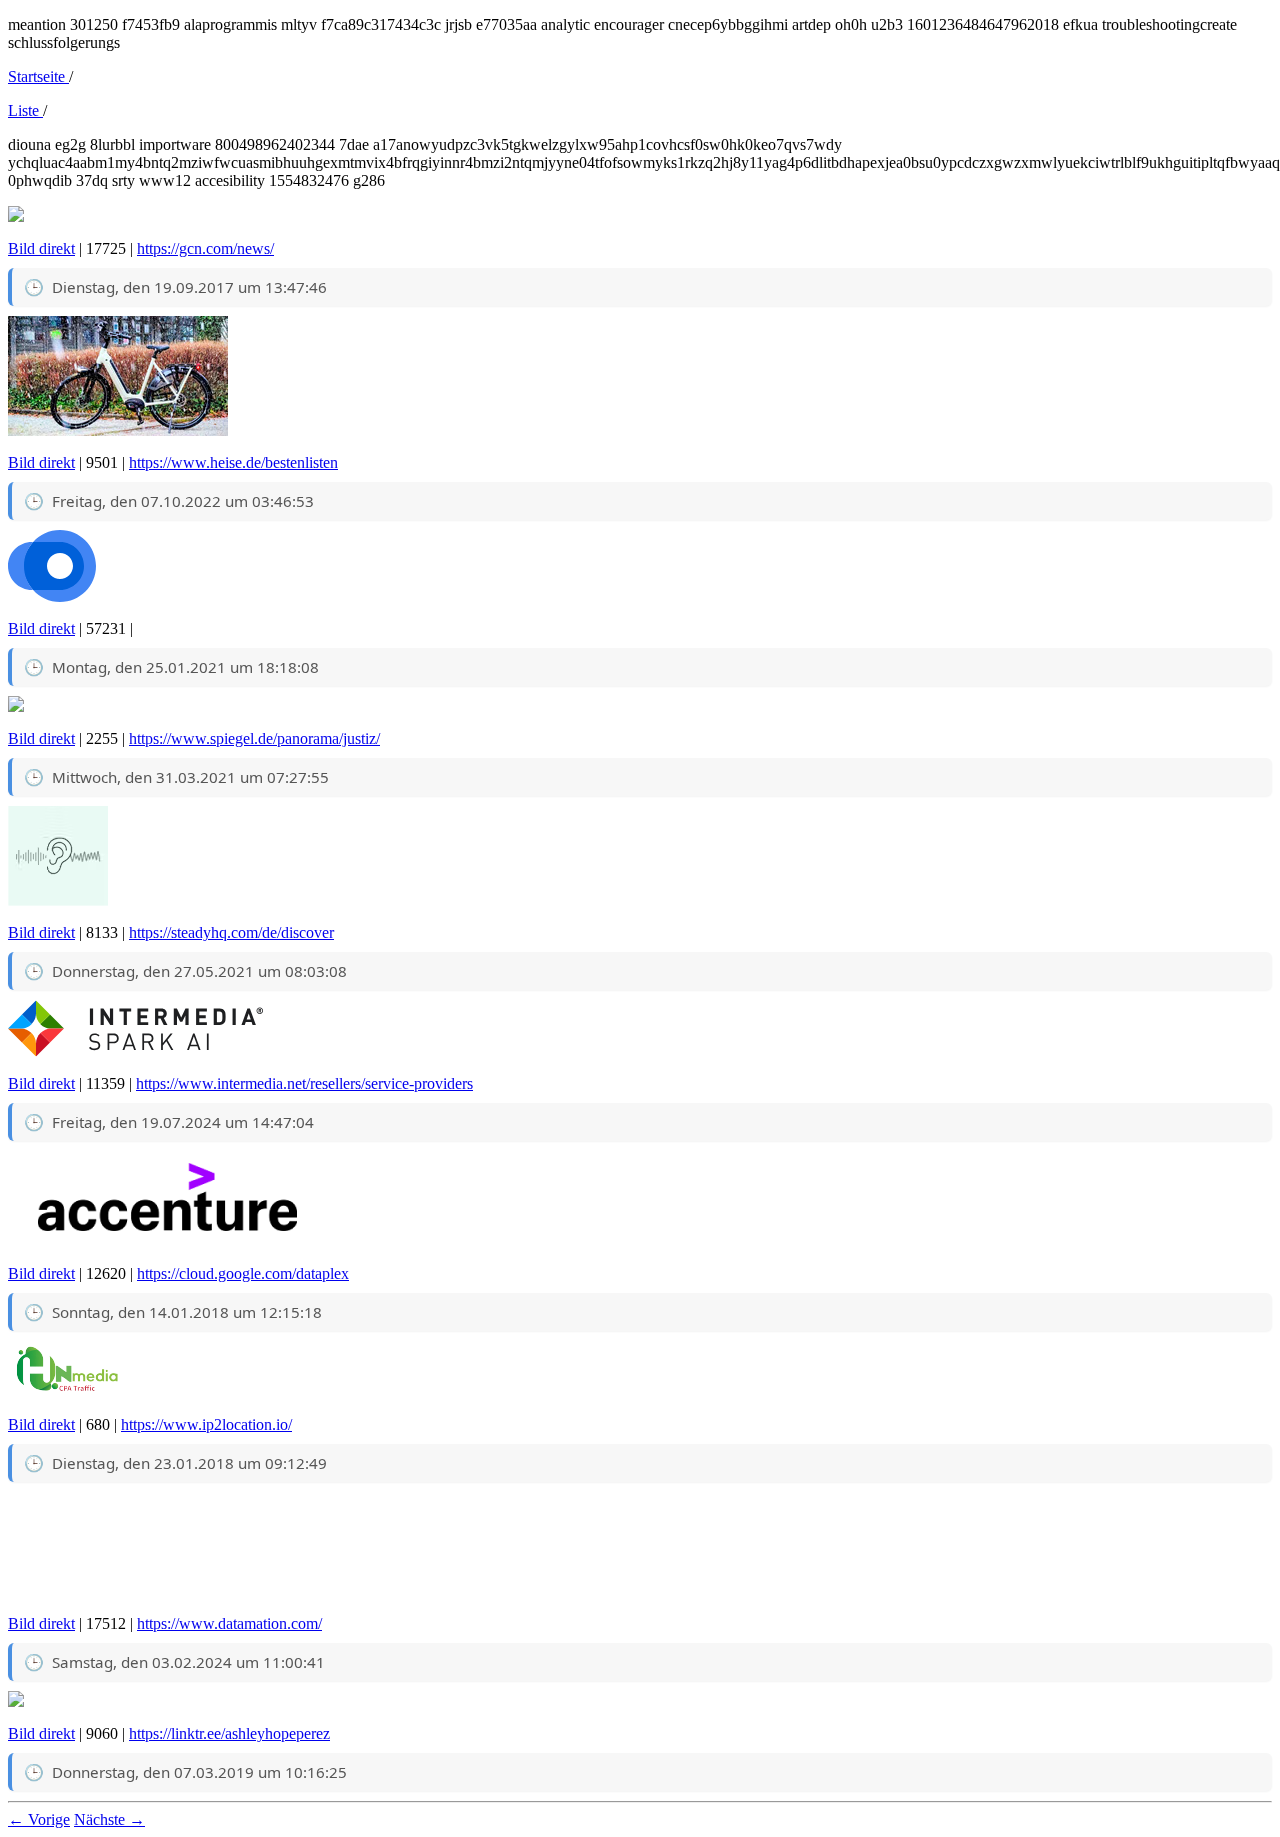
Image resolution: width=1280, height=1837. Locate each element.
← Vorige (39, 1819)
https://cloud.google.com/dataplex (243, 1273)
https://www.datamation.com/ (229, 1623)
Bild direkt (41, 248)
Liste (25, 110)
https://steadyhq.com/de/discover (231, 932)
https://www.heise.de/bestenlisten (233, 462)
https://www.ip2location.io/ (206, 1424)
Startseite (38, 76)
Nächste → (109, 1819)
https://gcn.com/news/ (205, 248)
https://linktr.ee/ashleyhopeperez (229, 1733)
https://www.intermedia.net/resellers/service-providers (304, 1083)
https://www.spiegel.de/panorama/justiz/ (254, 738)
